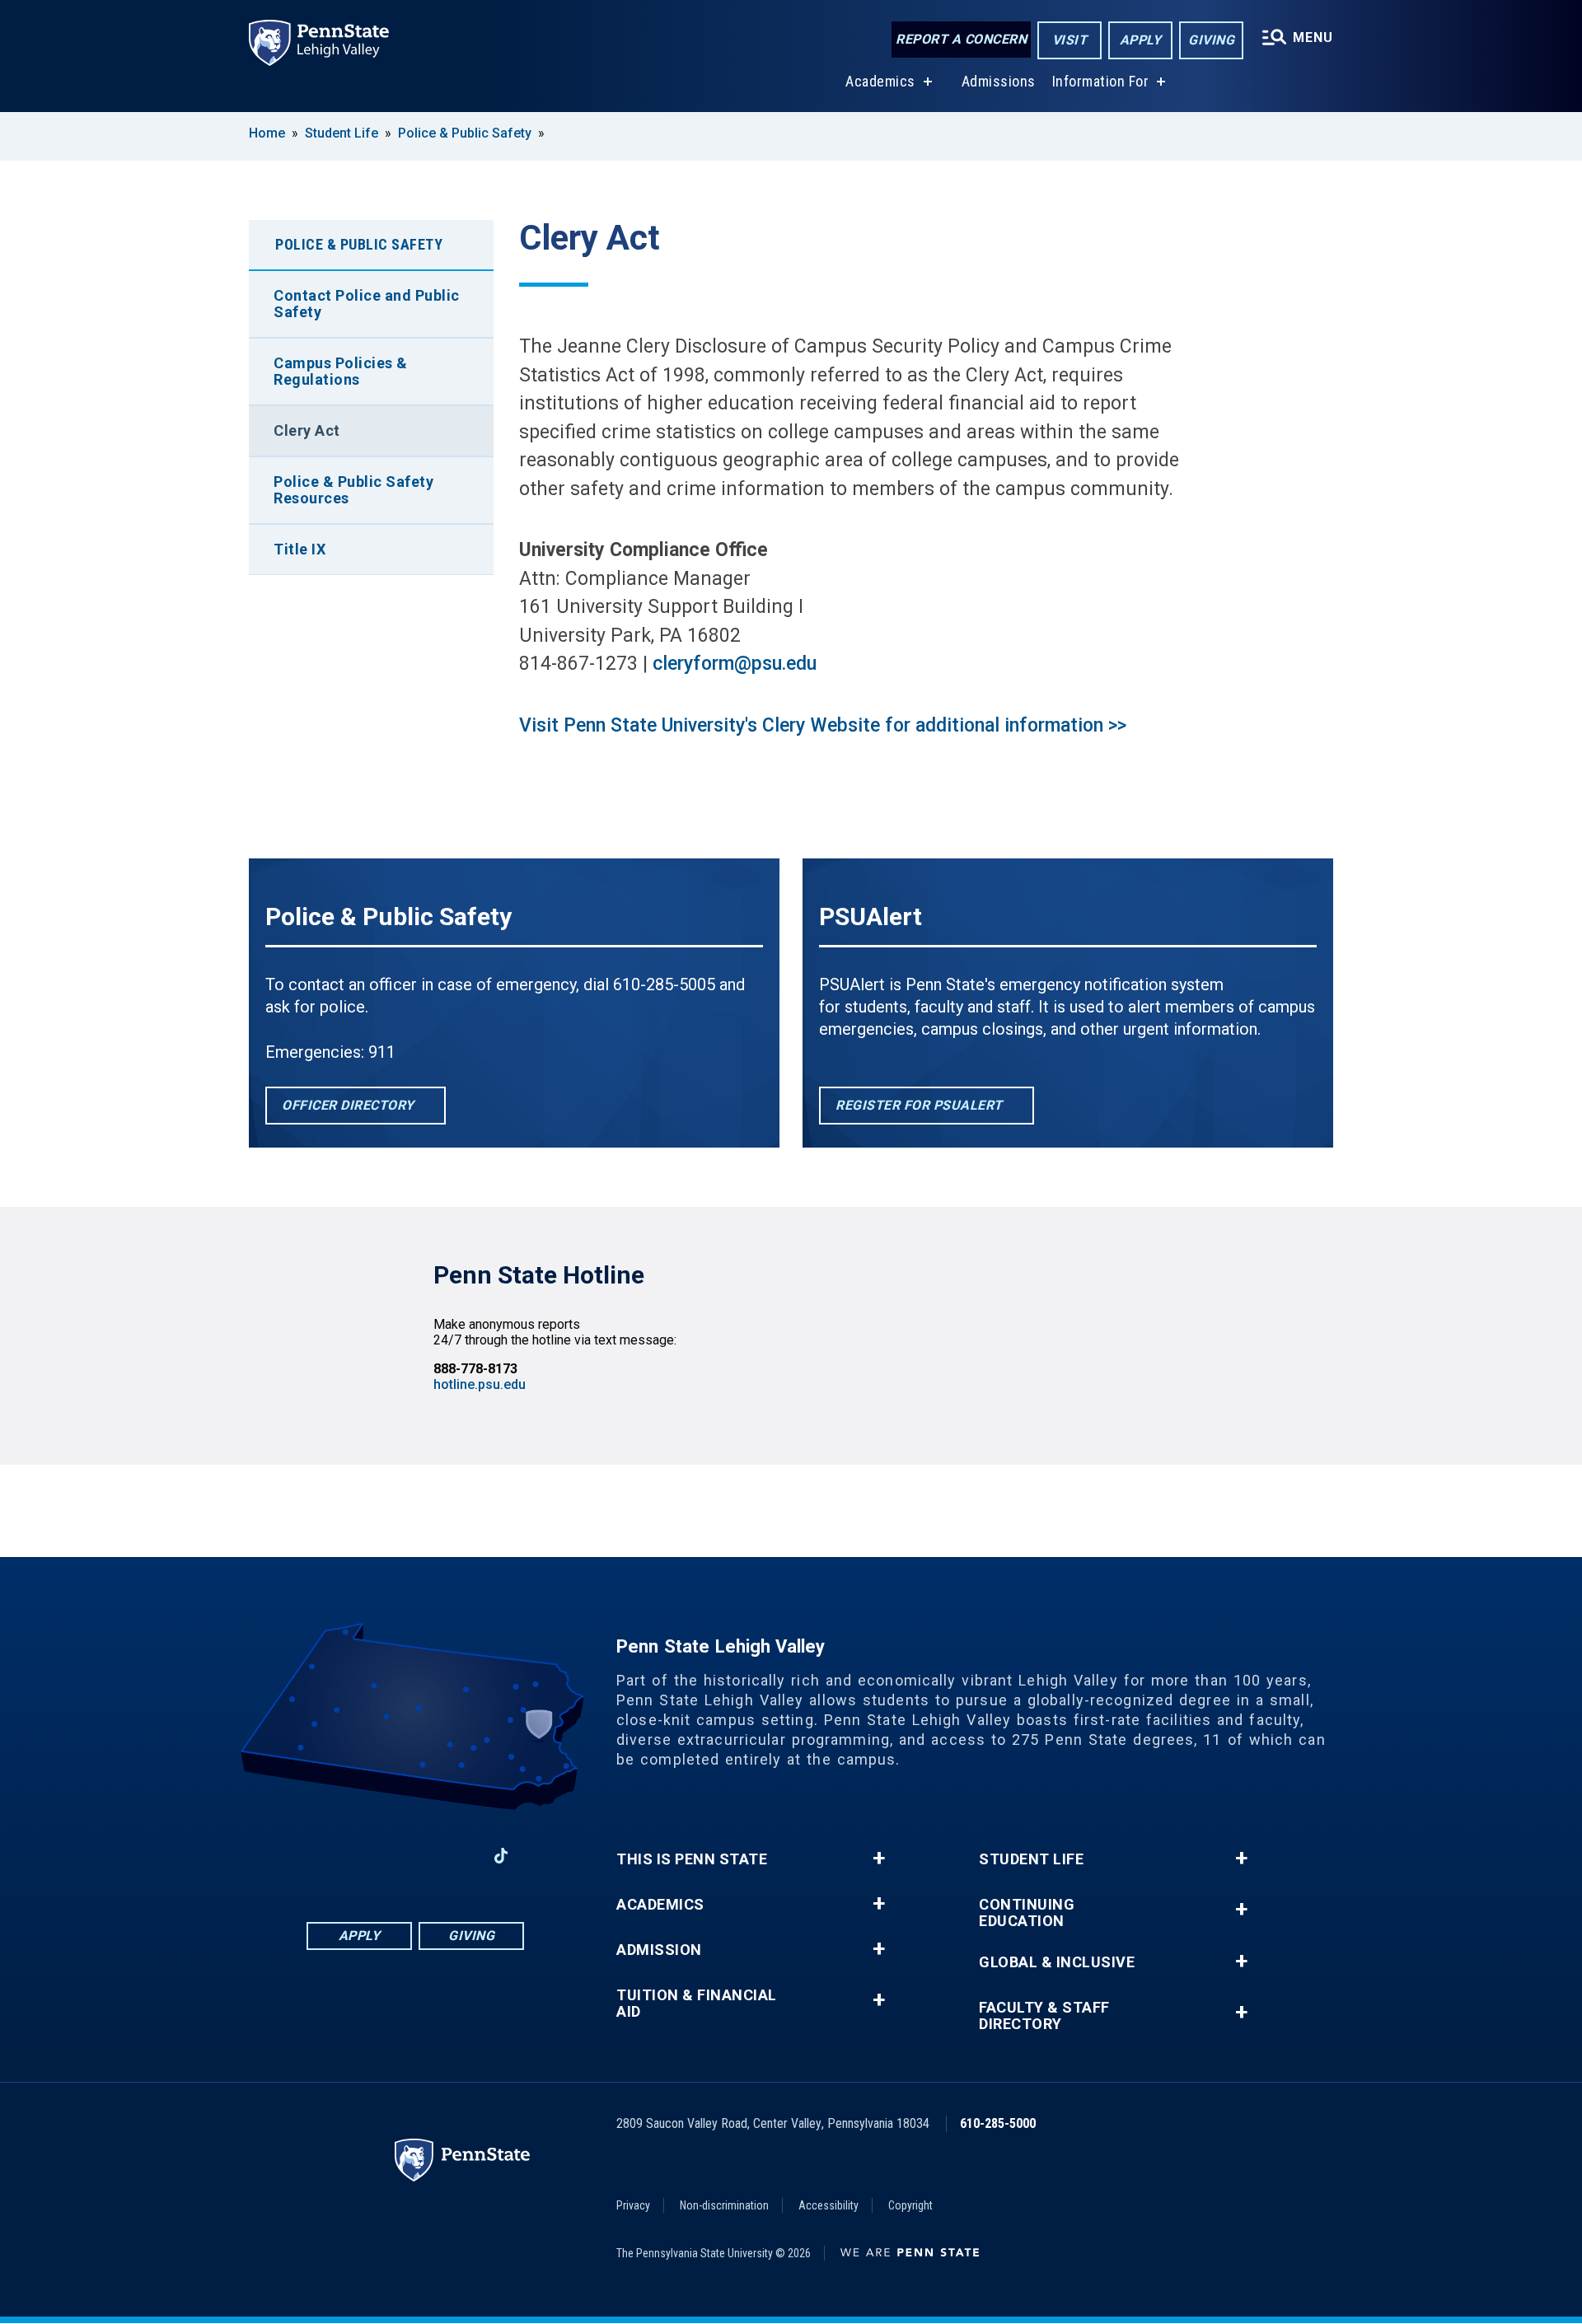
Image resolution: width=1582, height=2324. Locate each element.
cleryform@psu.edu (735, 664)
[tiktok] (501, 1856)
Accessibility (828, 2205)
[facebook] (330, 1856)
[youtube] (458, 1856)
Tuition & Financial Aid (697, 2004)
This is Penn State (692, 1859)
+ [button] (879, 1859)
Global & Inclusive (1057, 1962)
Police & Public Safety (466, 133)
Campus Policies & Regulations (341, 371)
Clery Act (307, 430)
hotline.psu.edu (480, 1384)
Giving (1211, 40)
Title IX (300, 549)
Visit (1070, 40)
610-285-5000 (998, 2123)
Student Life (342, 133)
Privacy (633, 2205)
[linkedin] (415, 1856)
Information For (1101, 81)
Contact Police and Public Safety (367, 304)
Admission (659, 1950)
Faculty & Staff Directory (1044, 2016)
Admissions (999, 81)
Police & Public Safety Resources (353, 490)
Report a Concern (961, 39)
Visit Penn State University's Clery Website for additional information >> (823, 725)
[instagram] (372, 1856)
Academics (880, 81)
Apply (1141, 40)
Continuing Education (1027, 1913)
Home (267, 133)
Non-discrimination (724, 2205)
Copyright (910, 2205)
